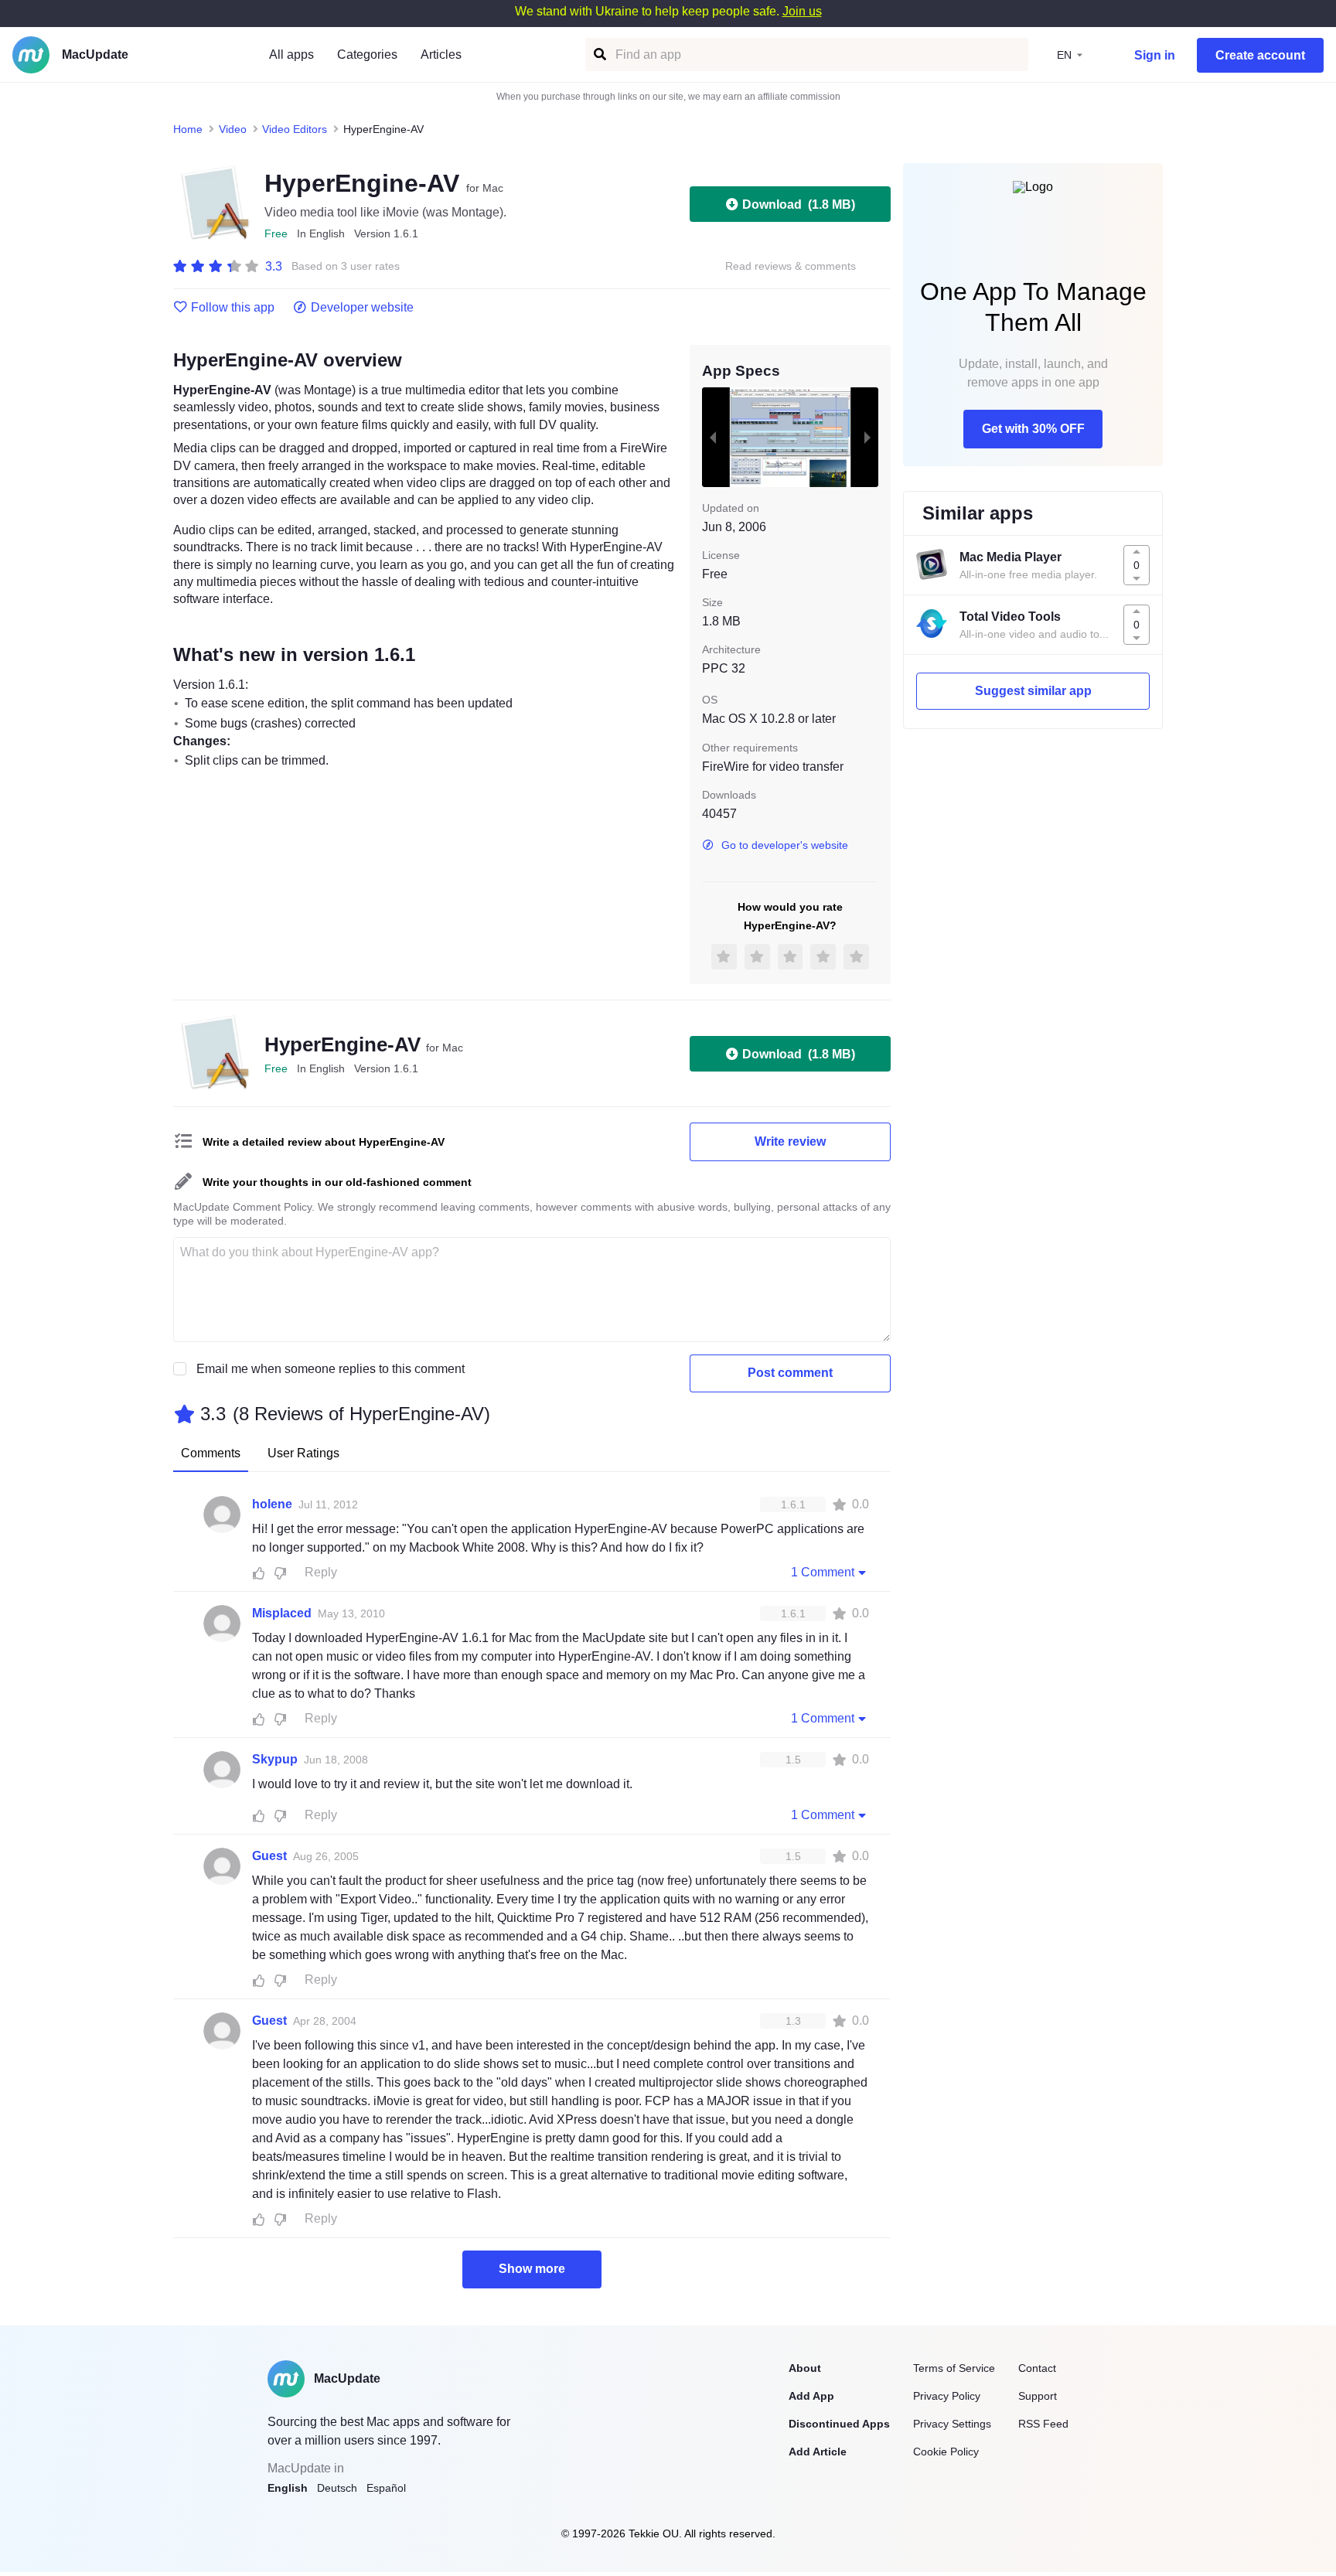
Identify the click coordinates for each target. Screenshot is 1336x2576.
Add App (811, 2396)
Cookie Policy (946, 2452)
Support (1038, 2396)
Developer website (362, 308)
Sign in (1155, 55)
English (288, 2488)
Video (233, 129)
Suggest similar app (1033, 691)
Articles (441, 55)
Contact (1037, 2368)
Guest (269, 1856)
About (805, 2368)
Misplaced (282, 1613)
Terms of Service (954, 2368)
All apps (291, 55)
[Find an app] (599, 55)
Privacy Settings (952, 2424)
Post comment (790, 1373)
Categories (367, 55)
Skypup (275, 1759)
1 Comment (823, 1572)
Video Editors (295, 129)
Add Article (818, 2452)
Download (799, 204)
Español (386, 2488)
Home (188, 129)
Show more (532, 2269)
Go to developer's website (785, 845)
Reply (321, 1572)
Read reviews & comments (791, 266)
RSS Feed (1043, 2424)
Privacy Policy (947, 2396)
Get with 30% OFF (1033, 429)
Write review (790, 1141)
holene (272, 1504)
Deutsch (337, 2488)
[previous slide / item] (713, 437)
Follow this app (233, 308)
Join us (802, 11)
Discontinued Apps (839, 2424)
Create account (1260, 55)
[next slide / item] (867, 437)
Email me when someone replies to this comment (331, 1369)
